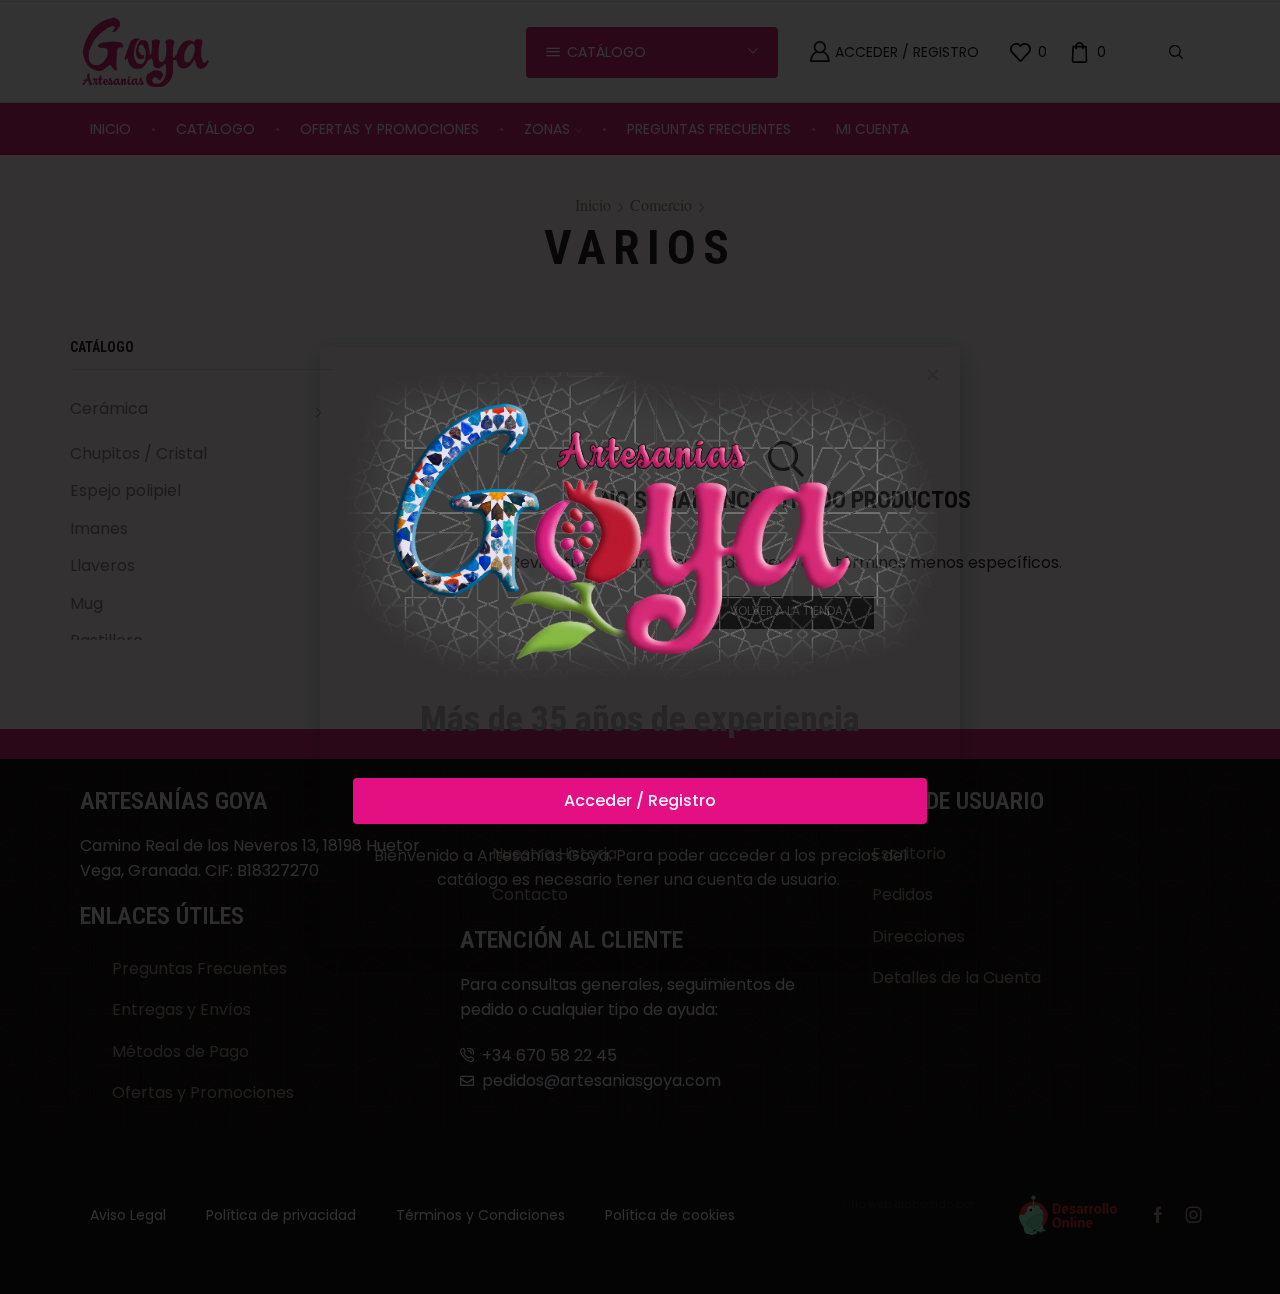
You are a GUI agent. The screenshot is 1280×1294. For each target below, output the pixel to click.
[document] (640, 647)
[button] (932, 374)
